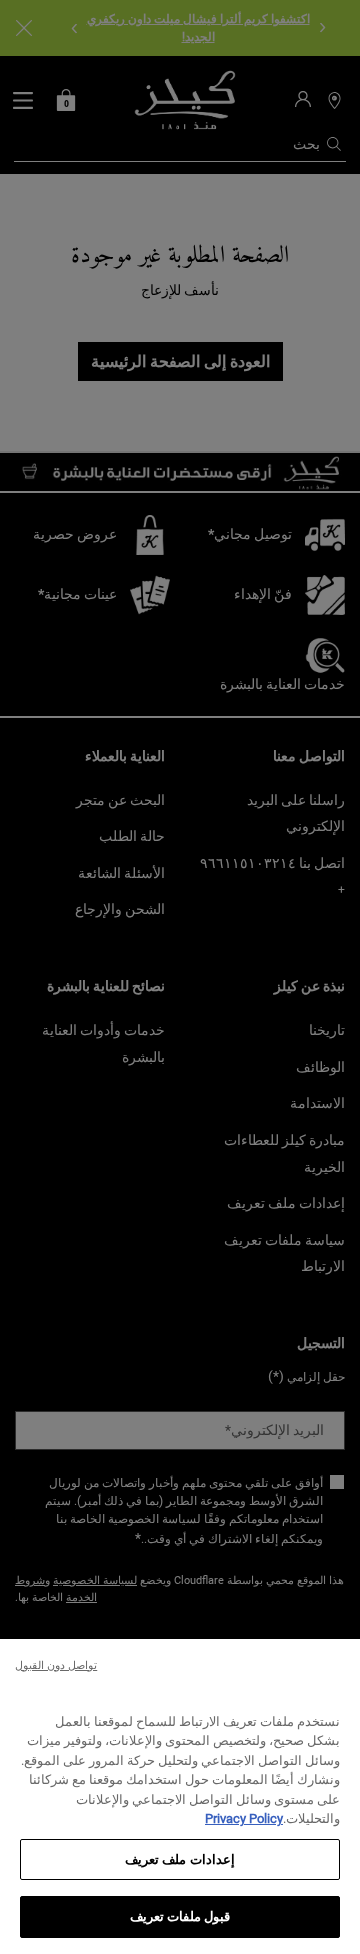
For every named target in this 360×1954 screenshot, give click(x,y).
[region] (180, 1796)
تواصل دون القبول (56, 1665)
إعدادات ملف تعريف (179, 1859)
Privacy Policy (244, 1818)
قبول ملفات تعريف (180, 1916)
